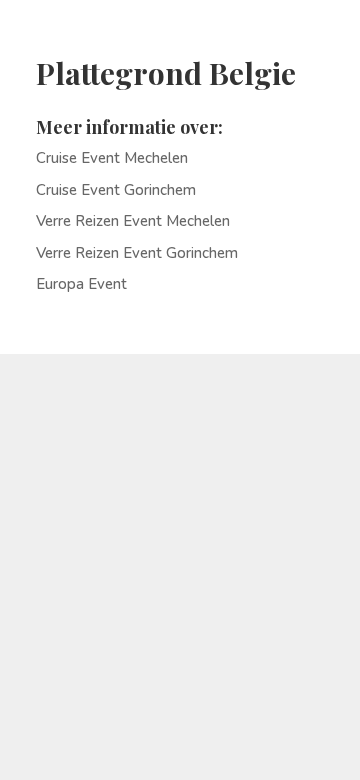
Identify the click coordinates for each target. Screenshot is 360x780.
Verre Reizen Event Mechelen (133, 221)
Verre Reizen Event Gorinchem (137, 253)
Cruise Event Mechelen (112, 158)
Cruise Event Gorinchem (116, 190)
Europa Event (81, 284)
